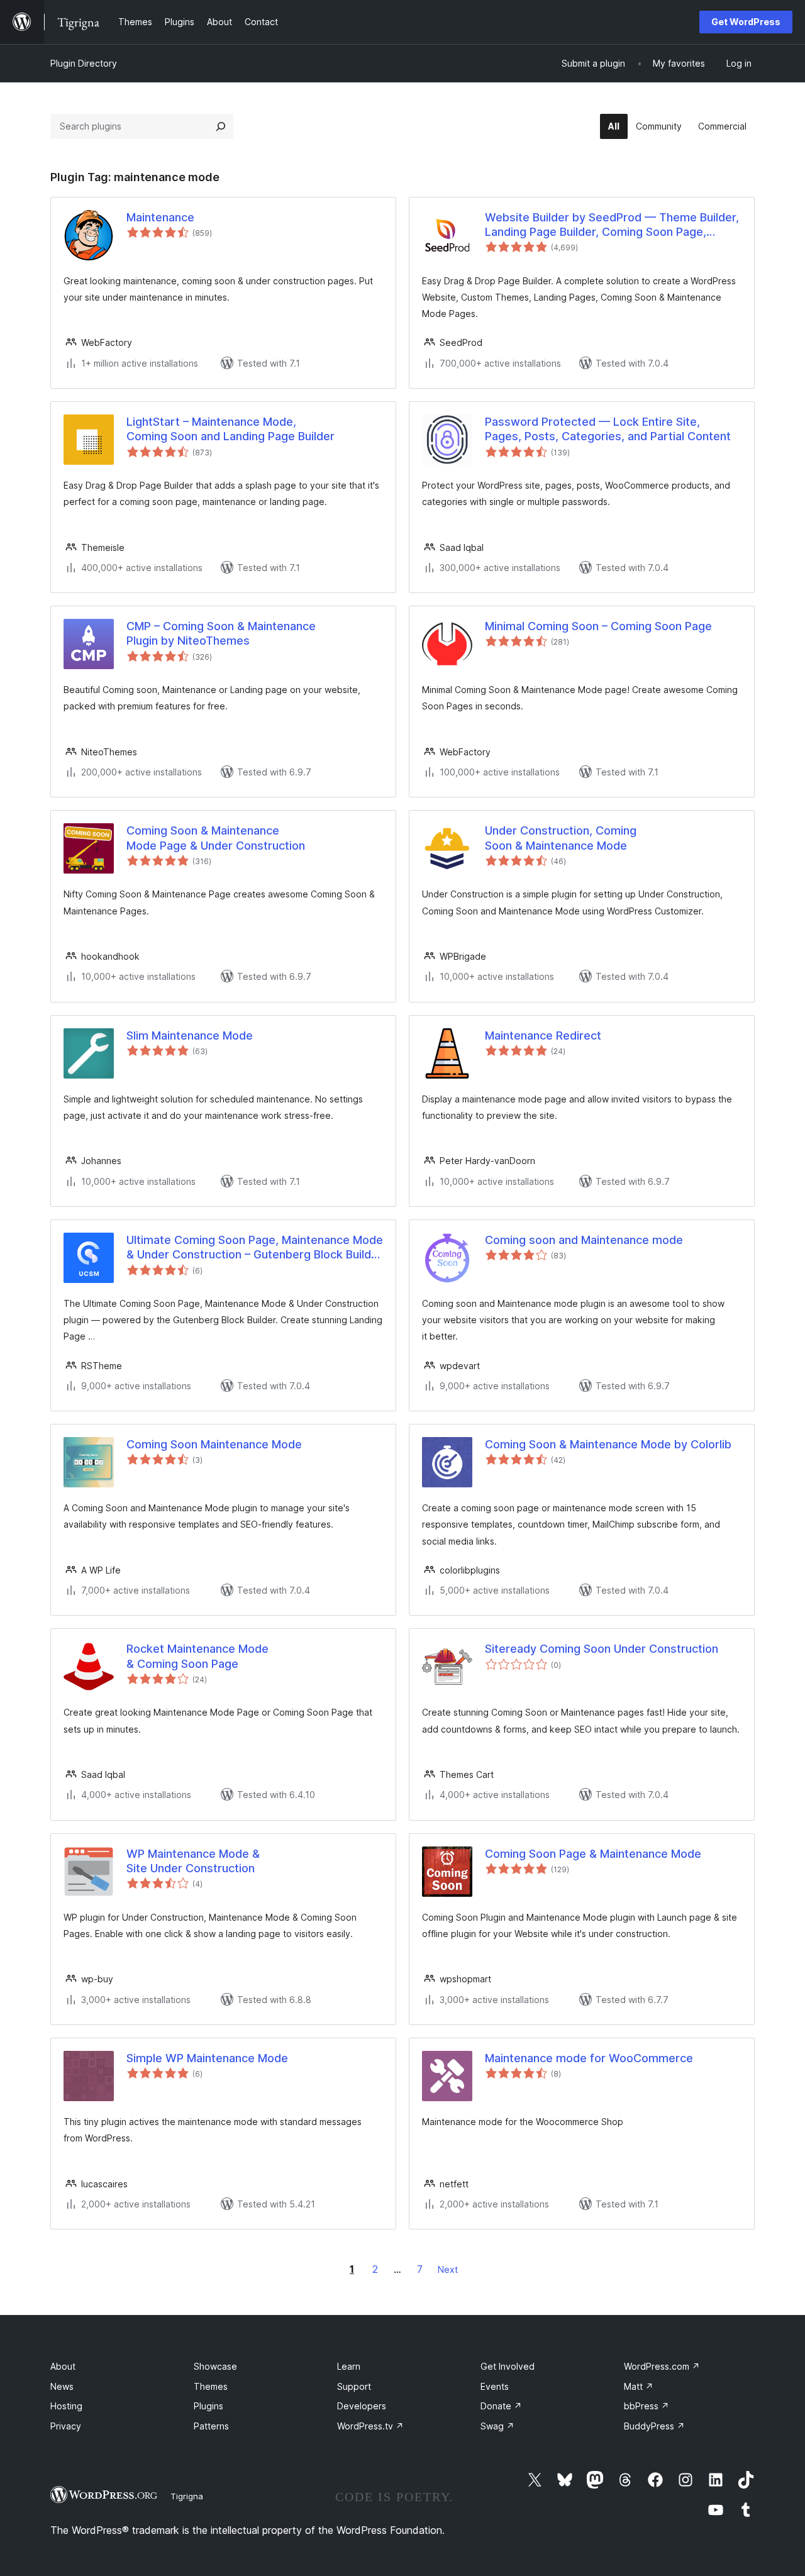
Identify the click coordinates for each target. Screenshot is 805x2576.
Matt (639, 2386)
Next (448, 2269)
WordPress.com (662, 2366)
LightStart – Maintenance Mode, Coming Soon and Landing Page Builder (230, 429)
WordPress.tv (370, 2426)
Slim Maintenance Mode (190, 1035)
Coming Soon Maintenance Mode (214, 1444)
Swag (497, 2426)
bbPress (647, 2406)
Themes (211, 2386)
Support (354, 2386)
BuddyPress (654, 2426)
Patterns (211, 2426)
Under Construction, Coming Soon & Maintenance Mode (561, 838)
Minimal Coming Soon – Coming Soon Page (598, 626)
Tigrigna (187, 2496)
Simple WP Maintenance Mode (207, 2058)
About (63, 2366)
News (62, 2386)
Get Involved (508, 2366)
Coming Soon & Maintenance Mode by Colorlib (608, 1444)
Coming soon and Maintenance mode (584, 1240)
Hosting (66, 2406)
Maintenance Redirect (543, 1035)
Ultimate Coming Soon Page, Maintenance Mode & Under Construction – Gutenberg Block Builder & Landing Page (255, 1248)
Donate (501, 2406)
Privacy (66, 2426)
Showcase (215, 2366)
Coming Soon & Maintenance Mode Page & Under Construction (216, 838)
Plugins (208, 2406)
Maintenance (160, 217)
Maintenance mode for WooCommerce (589, 2058)
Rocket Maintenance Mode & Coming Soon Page (197, 1656)
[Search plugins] (221, 126)
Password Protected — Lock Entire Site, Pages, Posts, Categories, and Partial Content (608, 429)
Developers (362, 2406)
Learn (349, 2366)
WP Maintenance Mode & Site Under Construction (193, 1861)
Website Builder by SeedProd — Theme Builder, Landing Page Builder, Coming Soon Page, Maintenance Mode (612, 225)
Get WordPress (746, 22)
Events (495, 2386)
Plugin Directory (84, 63)
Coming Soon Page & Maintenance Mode (593, 1854)
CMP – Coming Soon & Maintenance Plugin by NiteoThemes (221, 633)
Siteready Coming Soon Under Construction (602, 1649)
